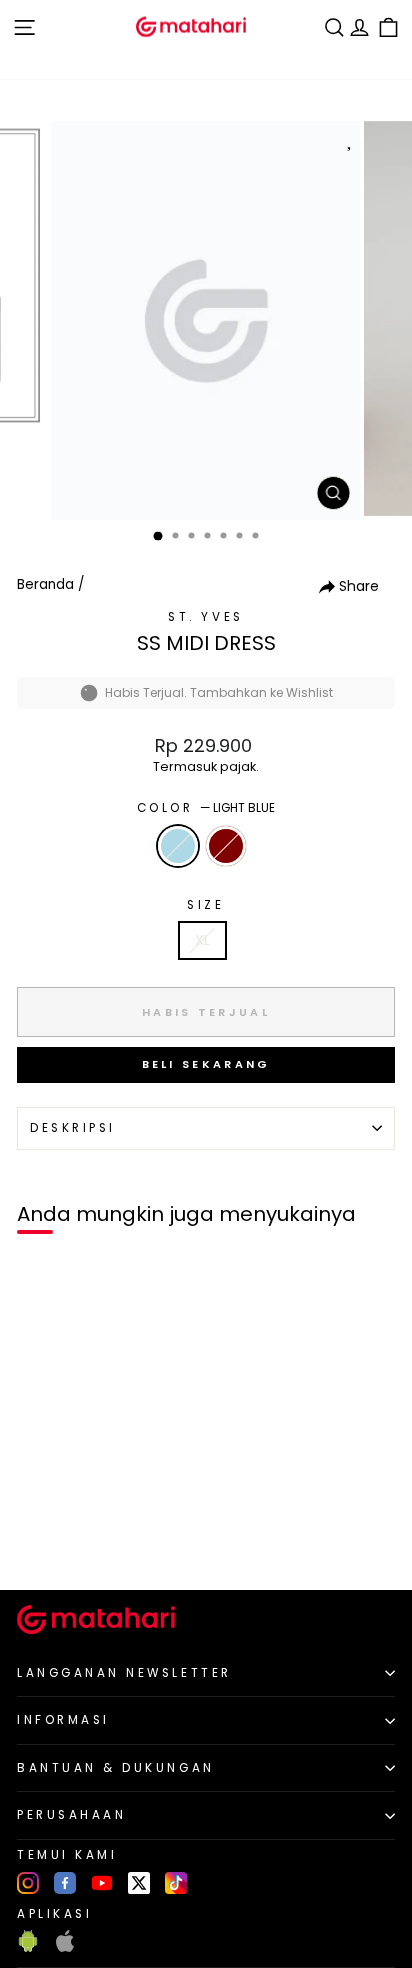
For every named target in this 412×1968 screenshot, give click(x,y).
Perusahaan (71, 1815)
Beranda (45, 584)
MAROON (226, 846)
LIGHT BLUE (178, 846)
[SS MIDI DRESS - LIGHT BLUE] (38, 1540)
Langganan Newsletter (124, 1673)
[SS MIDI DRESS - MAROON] (61, 1540)
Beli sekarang (206, 1064)
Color (206, 808)
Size (205, 905)
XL (202, 940)
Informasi (63, 1720)
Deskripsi (73, 1128)
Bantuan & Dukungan (116, 1768)
